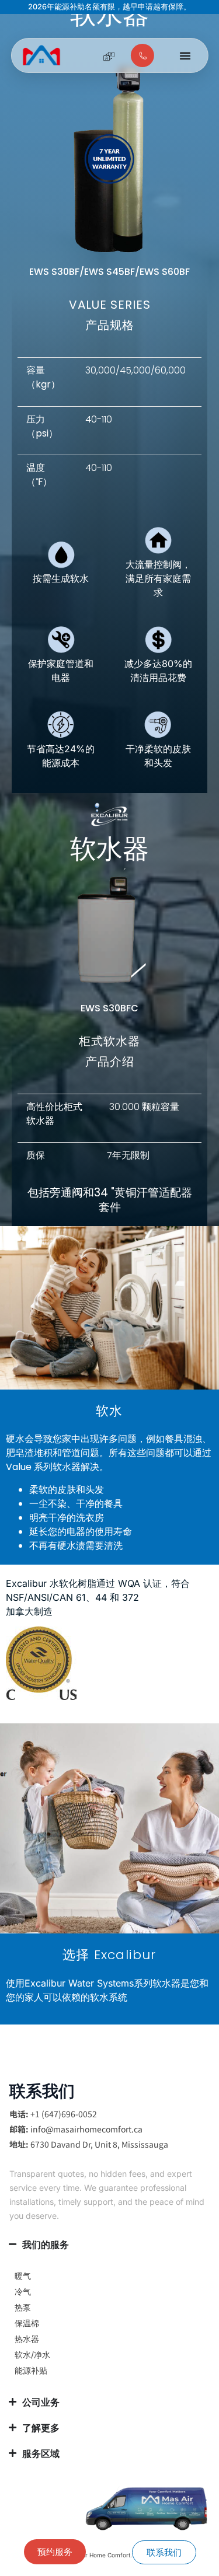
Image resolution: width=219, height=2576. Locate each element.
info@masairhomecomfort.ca (86, 2129)
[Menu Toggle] (185, 55)
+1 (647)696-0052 (64, 2114)
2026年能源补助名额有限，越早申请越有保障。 (109, 7)
